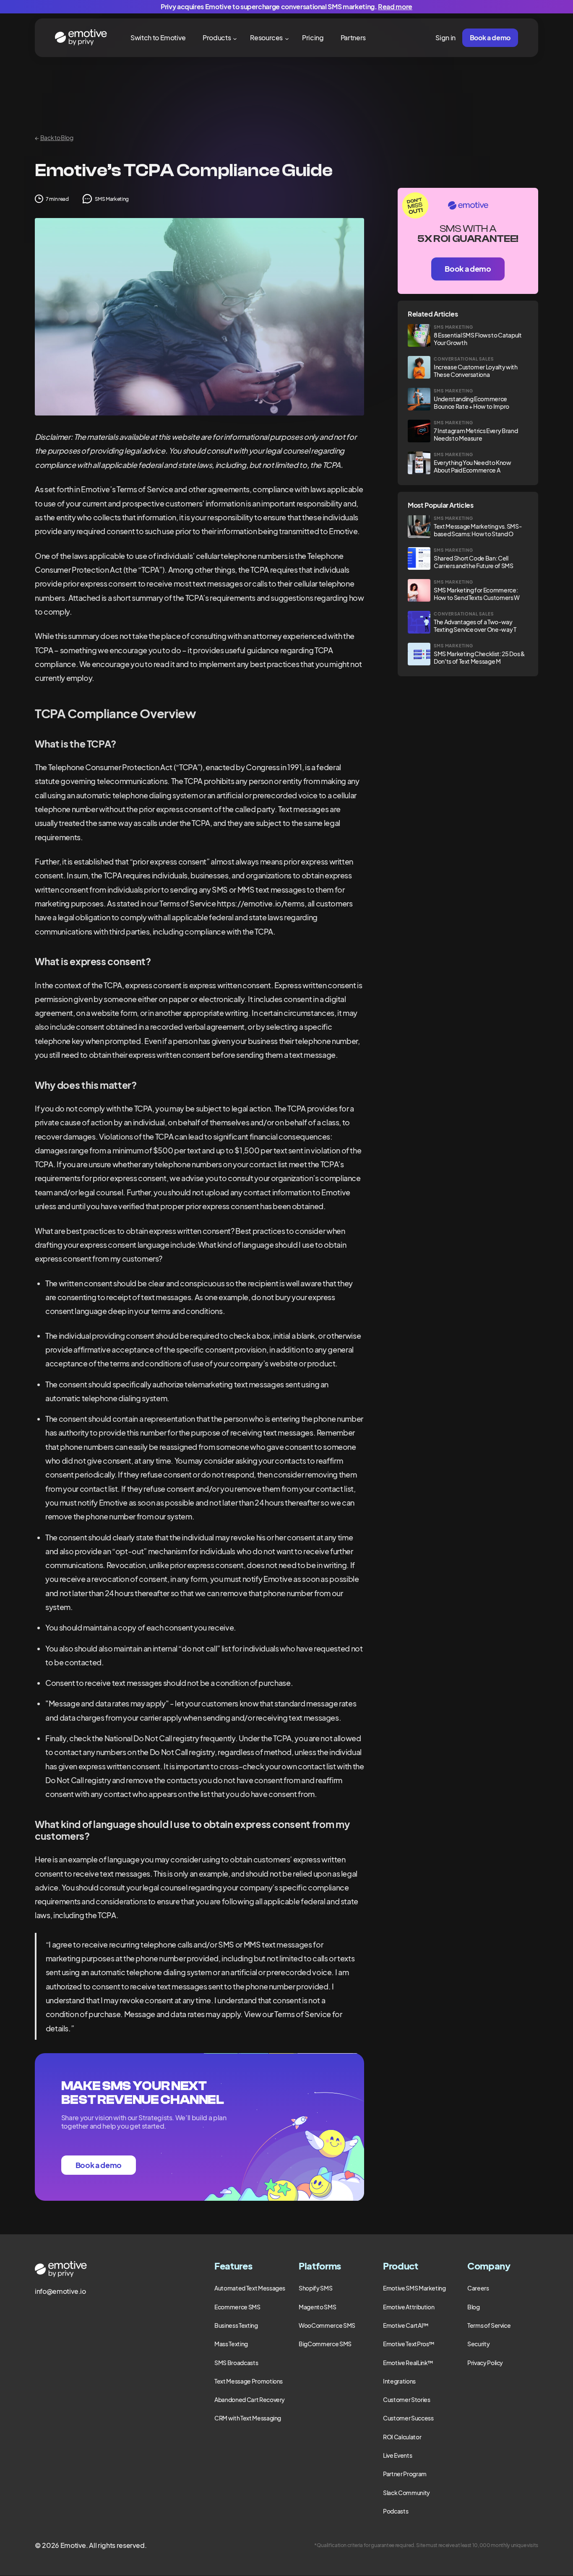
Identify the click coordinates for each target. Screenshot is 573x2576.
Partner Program (405, 2474)
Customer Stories (406, 2399)
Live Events (397, 2455)
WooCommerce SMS (327, 2325)
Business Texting (236, 2325)
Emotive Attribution (409, 2307)
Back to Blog (54, 138)
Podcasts (396, 2511)
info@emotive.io (60, 2291)
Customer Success (408, 2418)
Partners (353, 38)
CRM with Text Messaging (248, 2418)
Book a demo (490, 38)
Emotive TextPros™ (409, 2344)
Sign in (445, 38)
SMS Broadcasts (236, 2363)
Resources (266, 38)
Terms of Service (489, 2325)
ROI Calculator (402, 2437)
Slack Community (406, 2493)
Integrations (399, 2381)
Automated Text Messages (250, 2288)
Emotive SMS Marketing (414, 2288)
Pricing (313, 38)
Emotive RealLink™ (408, 2363)
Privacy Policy (485, 2363)
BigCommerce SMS (325, 2344)
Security (478, 2344)
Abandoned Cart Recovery (250, 2399)
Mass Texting (231, 2344)
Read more (395, 6)
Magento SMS (317, 2307)
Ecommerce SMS (237, 2307)
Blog (474, 2307)
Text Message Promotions (249, 2381)
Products (217, 38)
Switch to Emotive (158, 38)
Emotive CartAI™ (406, 2325)
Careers (478, 2288)
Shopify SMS (315, 2288)
